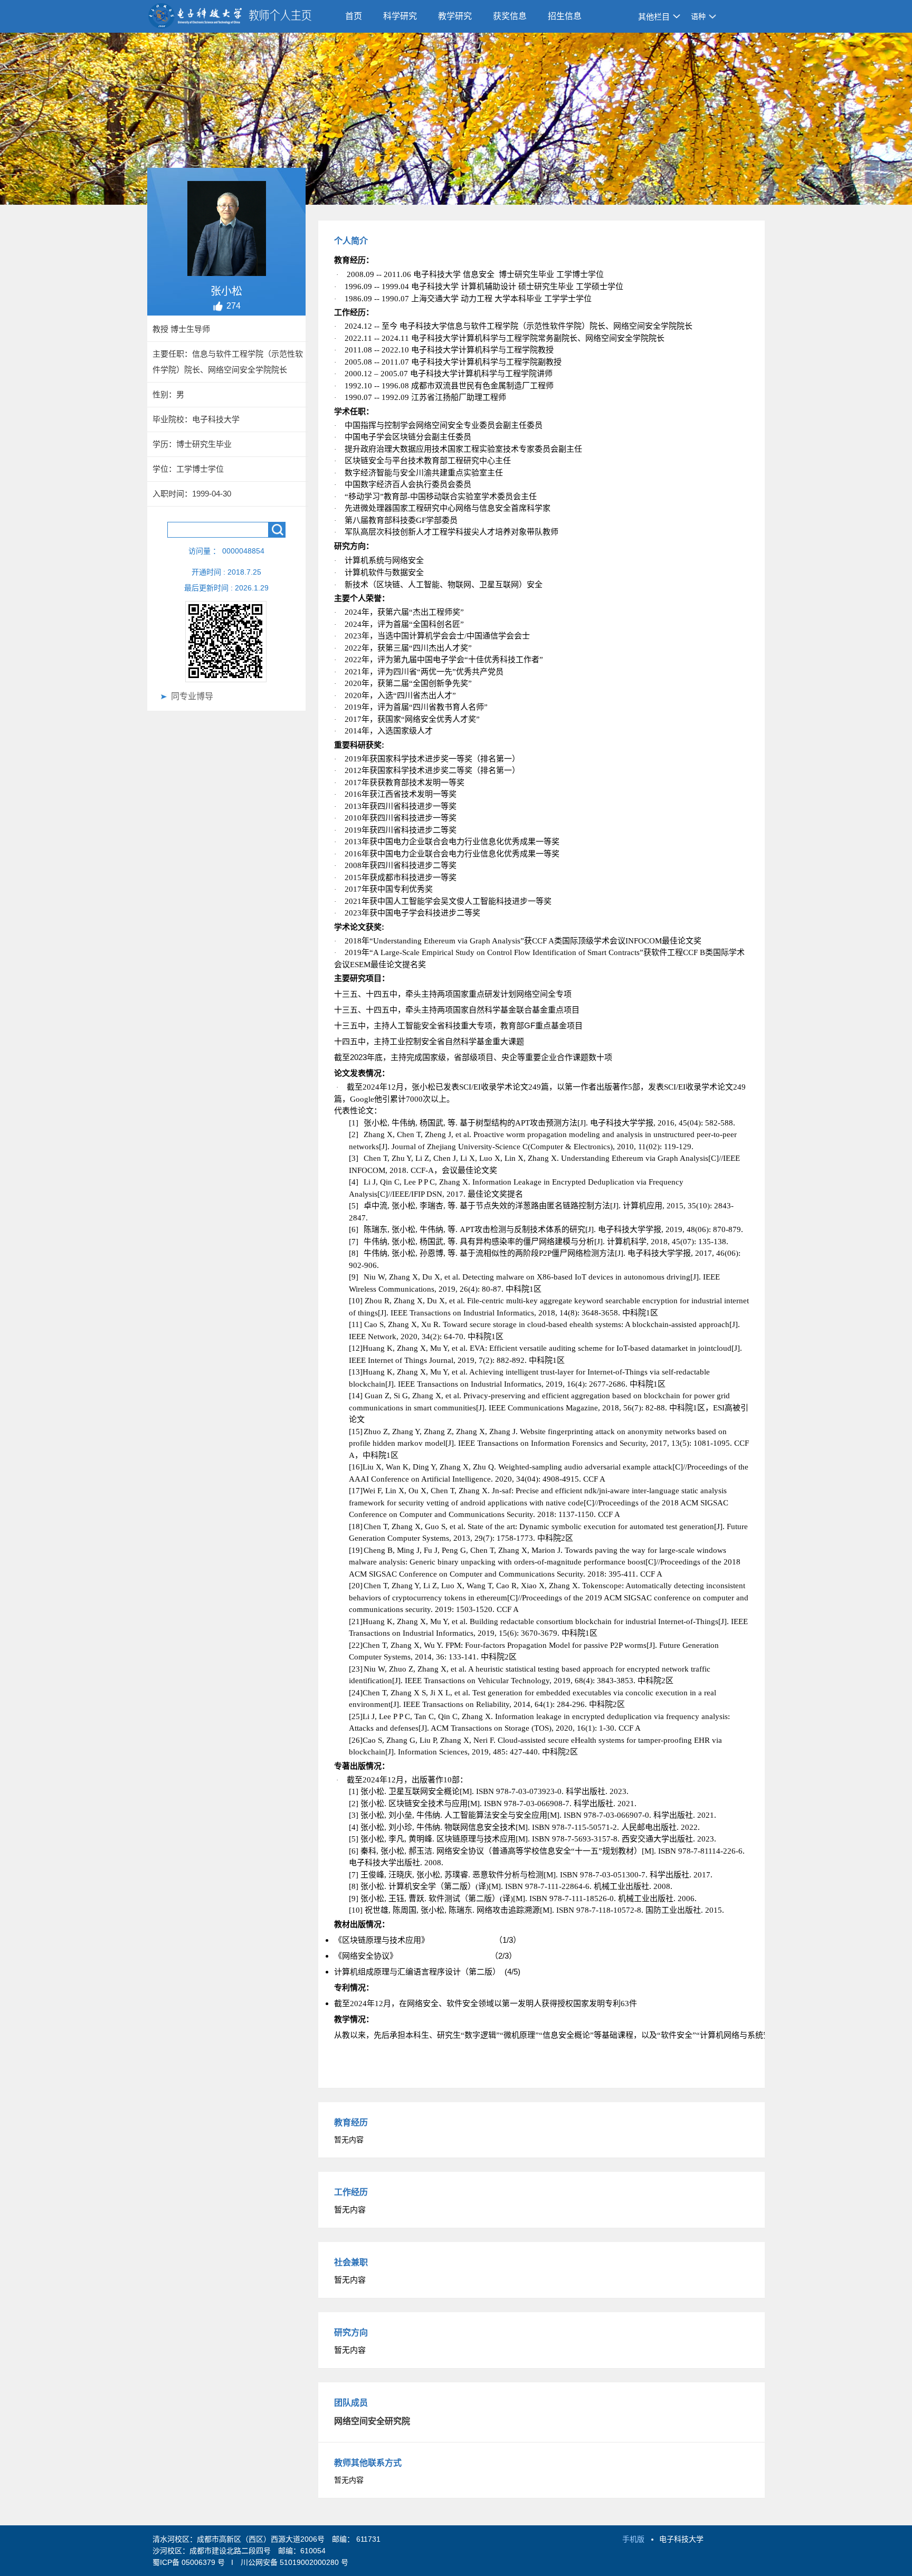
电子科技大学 (681, 2539)
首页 (354, 16)
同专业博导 (192, 696)
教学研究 (455, 16)
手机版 (633, 2539)
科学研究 (400, 16)
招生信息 (565, 16)
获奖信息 (510, 16)
